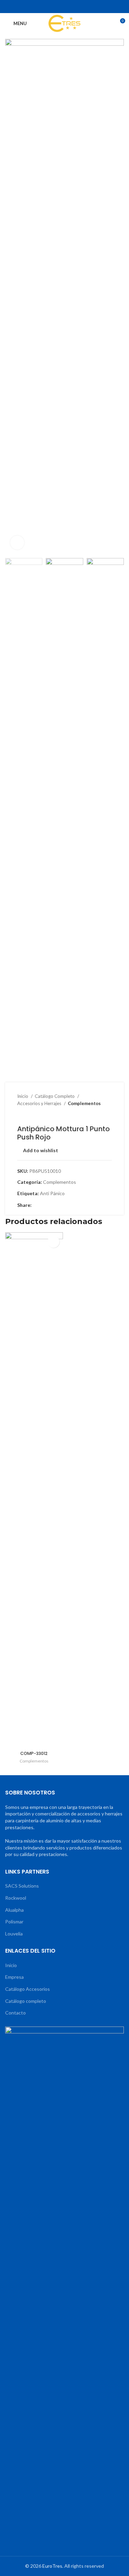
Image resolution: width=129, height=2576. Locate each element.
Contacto (15, 2013)
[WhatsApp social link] (78, 7)
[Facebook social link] (42, 7)
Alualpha (14, 1910)
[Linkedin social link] (69, 7)
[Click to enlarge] (17, 543)
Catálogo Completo (55, 1096)
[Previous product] (95, 1114)
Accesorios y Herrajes (40, 1103)
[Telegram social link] (87, 7)
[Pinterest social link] (60, 7)
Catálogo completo (26, 2001)
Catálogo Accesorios (28, 1989)
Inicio (23, 1096)
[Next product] (108, 1114)
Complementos (84, 1103)
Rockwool (16, 1898)
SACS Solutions (22, 1886)
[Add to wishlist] (53, 1242)
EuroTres (52, 2566)
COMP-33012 (34, 1753)
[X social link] (51, 7)
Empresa (14, 1977)
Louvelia (14, 1934)
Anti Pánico (52, 1193)
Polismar (14, 1922)
